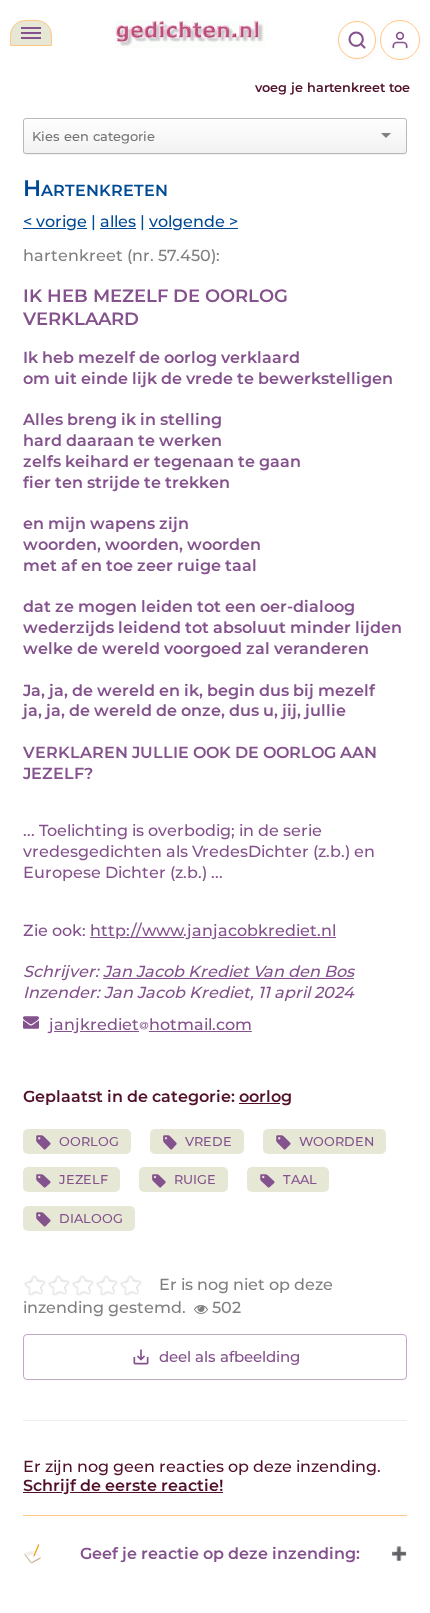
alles (118, 221)
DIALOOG (91, 1218)
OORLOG (89, 1141)
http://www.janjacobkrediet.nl (213, 930)
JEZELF (83, 1179)
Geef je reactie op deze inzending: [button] (220, 1553)
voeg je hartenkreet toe (332, 87)
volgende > (193, 221)
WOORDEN (336, 1141)
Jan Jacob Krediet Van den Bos (228, 971)
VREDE (208, 1141)
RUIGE (195, 1179)
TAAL (300, 1179)
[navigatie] (31, 33)
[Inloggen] (400, 40)
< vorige (55, 221)
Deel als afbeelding (229, 1356)
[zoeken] (357, 40)
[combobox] (203, 136)
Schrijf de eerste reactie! (123, 1485)
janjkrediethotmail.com (150, 1024)
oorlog (265, 1096)
